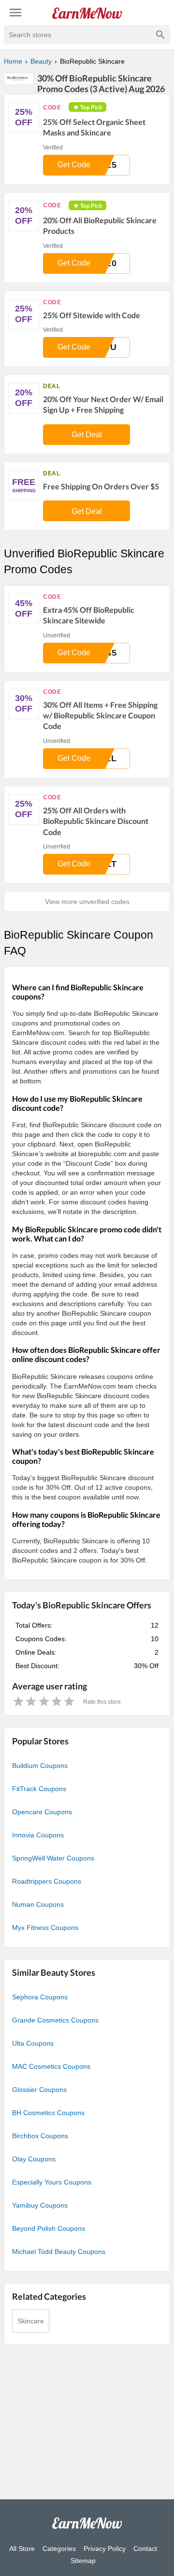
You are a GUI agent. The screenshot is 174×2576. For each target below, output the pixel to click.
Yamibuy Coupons (40, 2205)
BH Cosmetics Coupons (48, 2113)
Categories (59, 2549)
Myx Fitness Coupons (45, 1928)
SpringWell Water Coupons (53, 1858)
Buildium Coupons (40, 1766)
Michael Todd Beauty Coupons (59, 2252)
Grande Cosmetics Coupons (55, 2020)
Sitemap (83, 2561)
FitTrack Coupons (39, 1789)
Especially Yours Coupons (52, 2182)
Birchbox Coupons (40, 2136)
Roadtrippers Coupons (47, 1881)
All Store (22, 2549)
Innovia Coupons (38, 1835)
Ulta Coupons (33, 2043)
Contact (145, 2549)
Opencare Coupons (42, 1812)
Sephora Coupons (40, 1997)
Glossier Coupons (39, 2090)
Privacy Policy (105, 2549)
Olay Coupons (34, 2159)
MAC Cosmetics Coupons (51, 2066)
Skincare (31, 2321)
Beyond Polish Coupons (49, 2228)
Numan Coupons (38, 1904)
